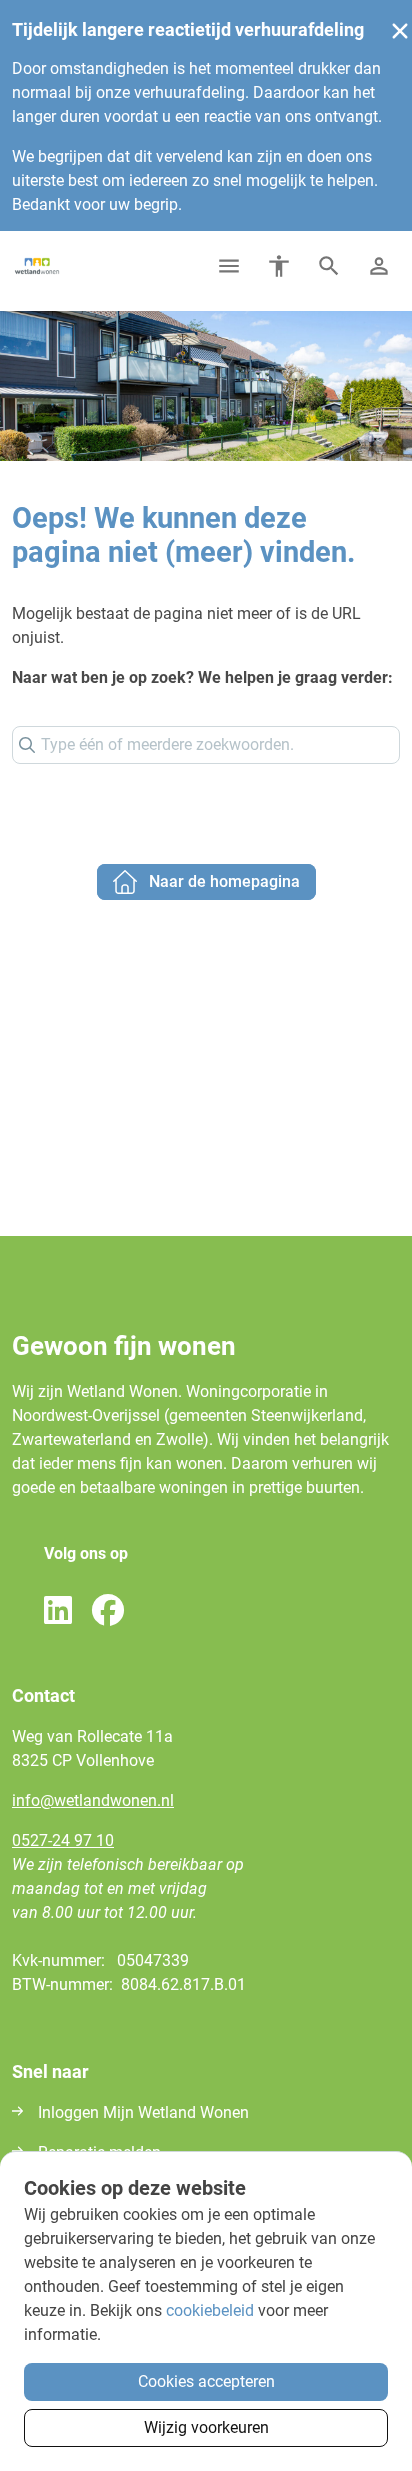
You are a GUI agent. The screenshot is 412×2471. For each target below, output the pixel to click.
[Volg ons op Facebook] (108, 1611)
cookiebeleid (210, 2310)
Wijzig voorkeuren (206, 2427)
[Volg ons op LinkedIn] (58, 1611)
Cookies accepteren (206, 2381)
